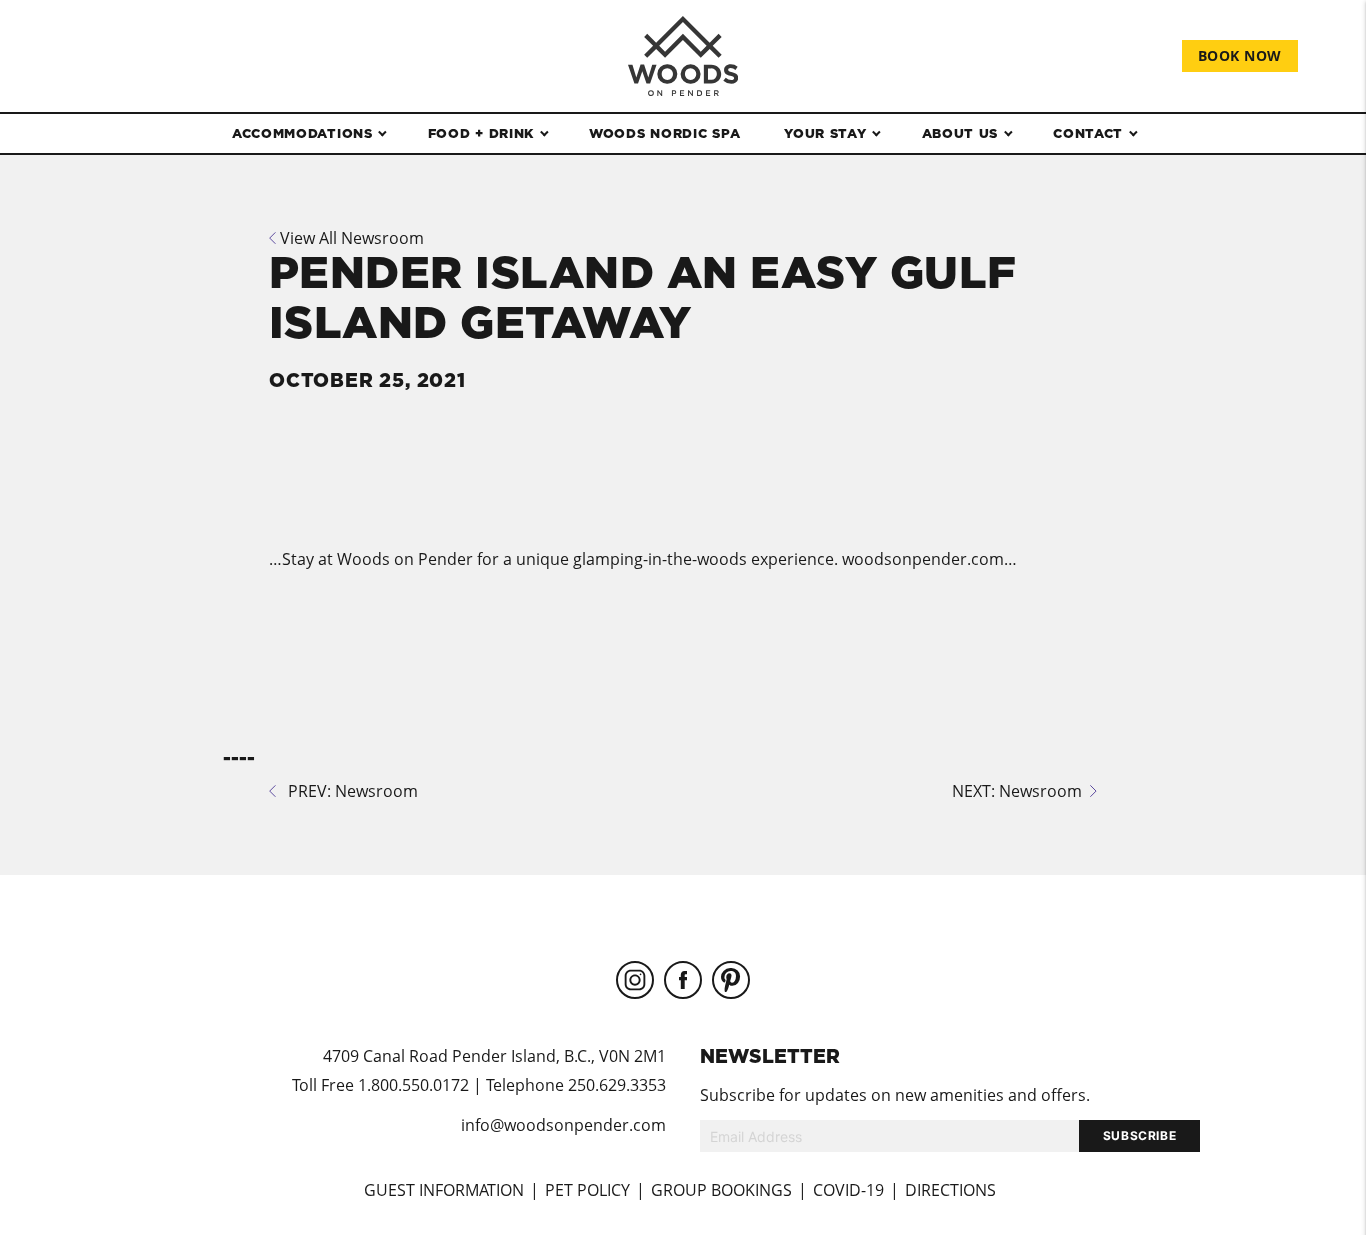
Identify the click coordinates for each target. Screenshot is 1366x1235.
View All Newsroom (350, 238)
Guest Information (444, 1190)
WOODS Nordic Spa (664, 133)
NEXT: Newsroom (1021, 791)
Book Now (1240, 55)
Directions (950, 1190)
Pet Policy (587, 1190)
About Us (960, 133)
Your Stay (825, 133)
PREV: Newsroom (347, 791)
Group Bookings (721, 1190)
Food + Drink (481, 133)
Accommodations (302, 133)
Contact (1088, 133)
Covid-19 (848, 1190)
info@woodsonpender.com (563, 1125)
